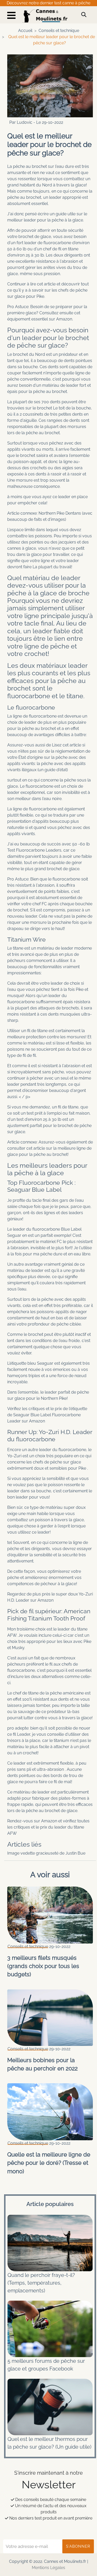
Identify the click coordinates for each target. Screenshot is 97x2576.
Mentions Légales (48, 2568)
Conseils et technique (59, 31)
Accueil (25, 31)
